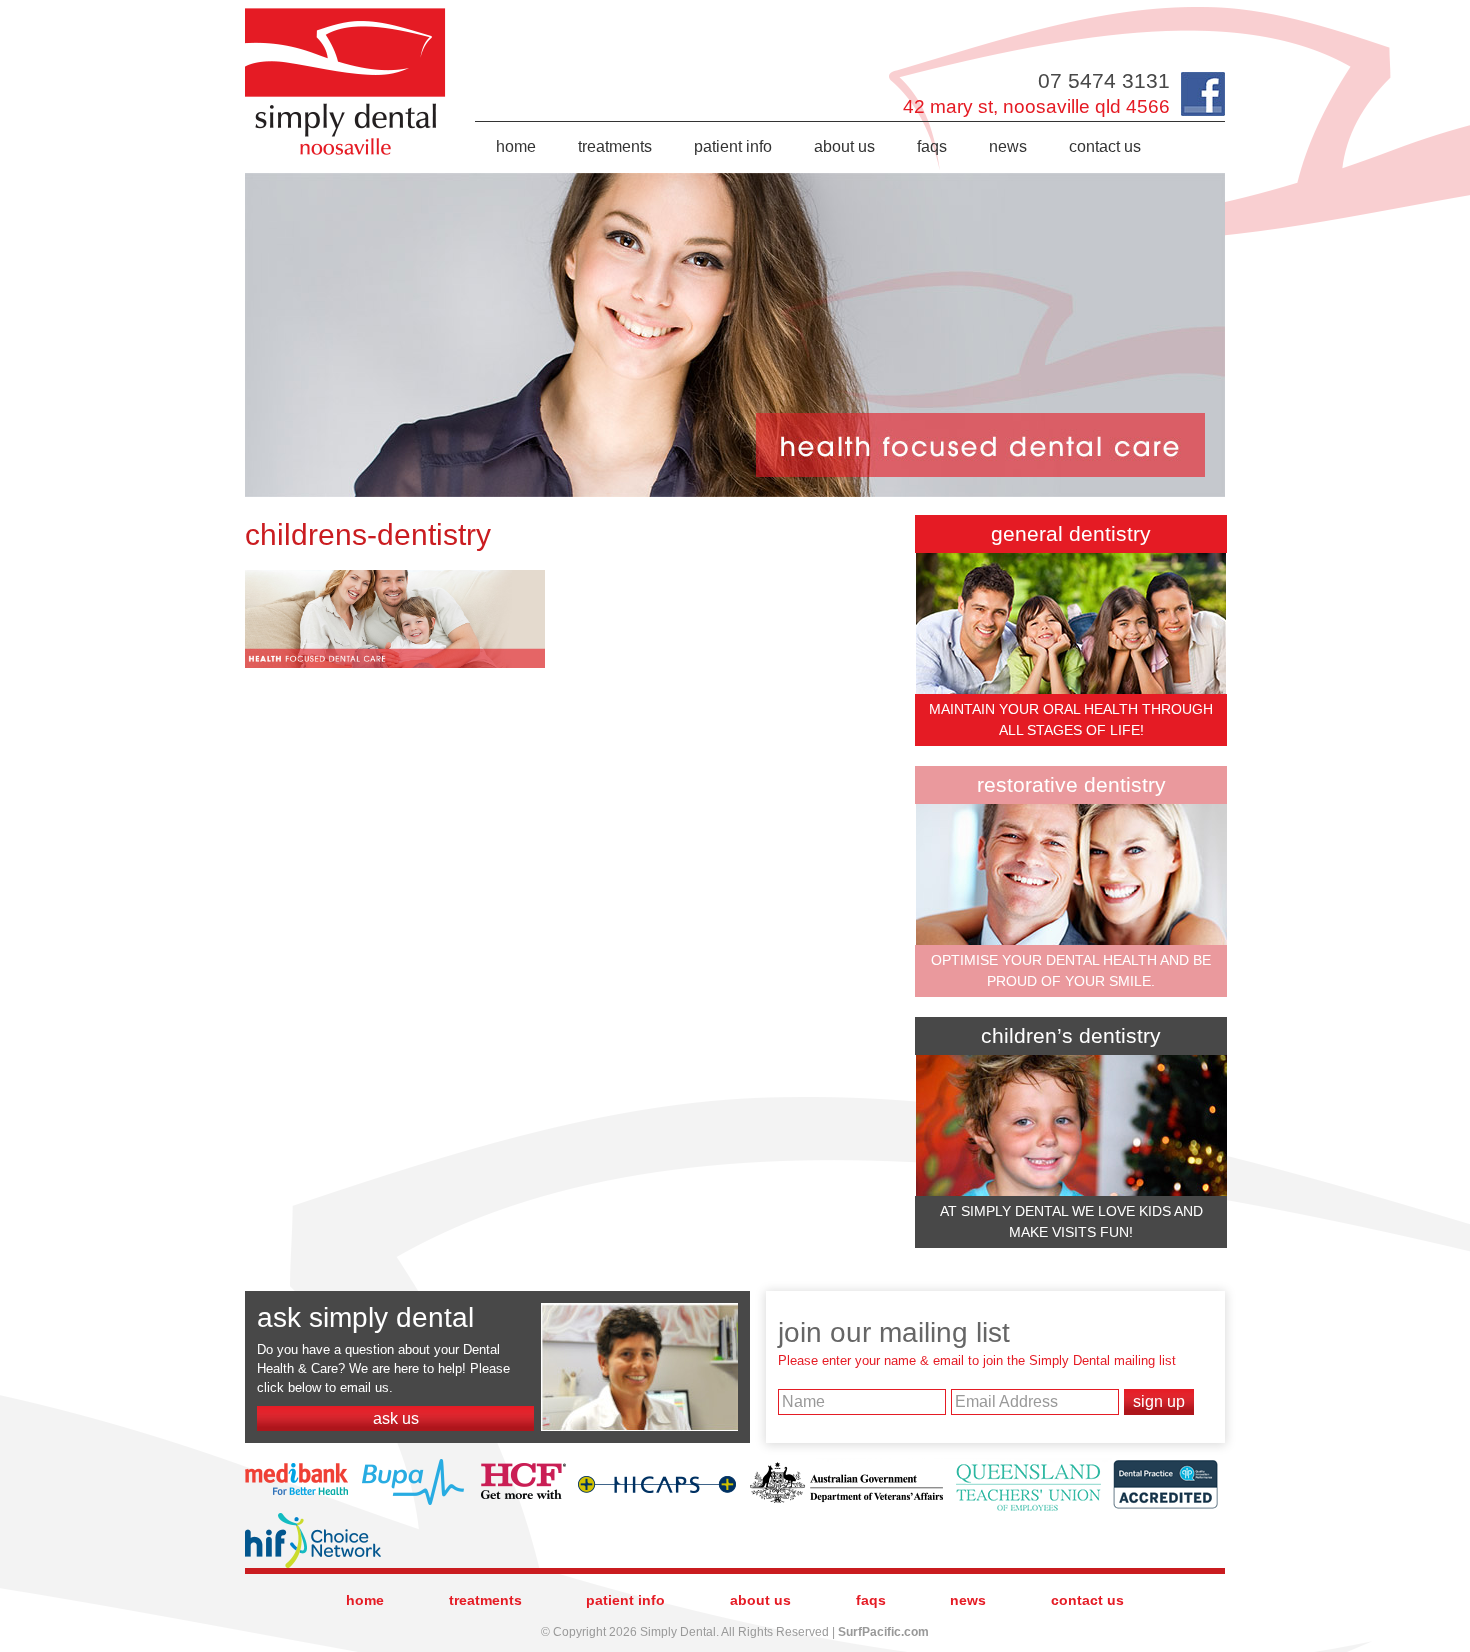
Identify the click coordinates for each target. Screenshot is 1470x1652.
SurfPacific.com (883, 1632)
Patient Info (733, 146)
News (1008, 146)
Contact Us (1105, 146)
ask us (396, 1418)
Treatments (615, 146)
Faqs (932, 146)
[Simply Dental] (345, 12)
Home (516, 146)
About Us (844, 146)
